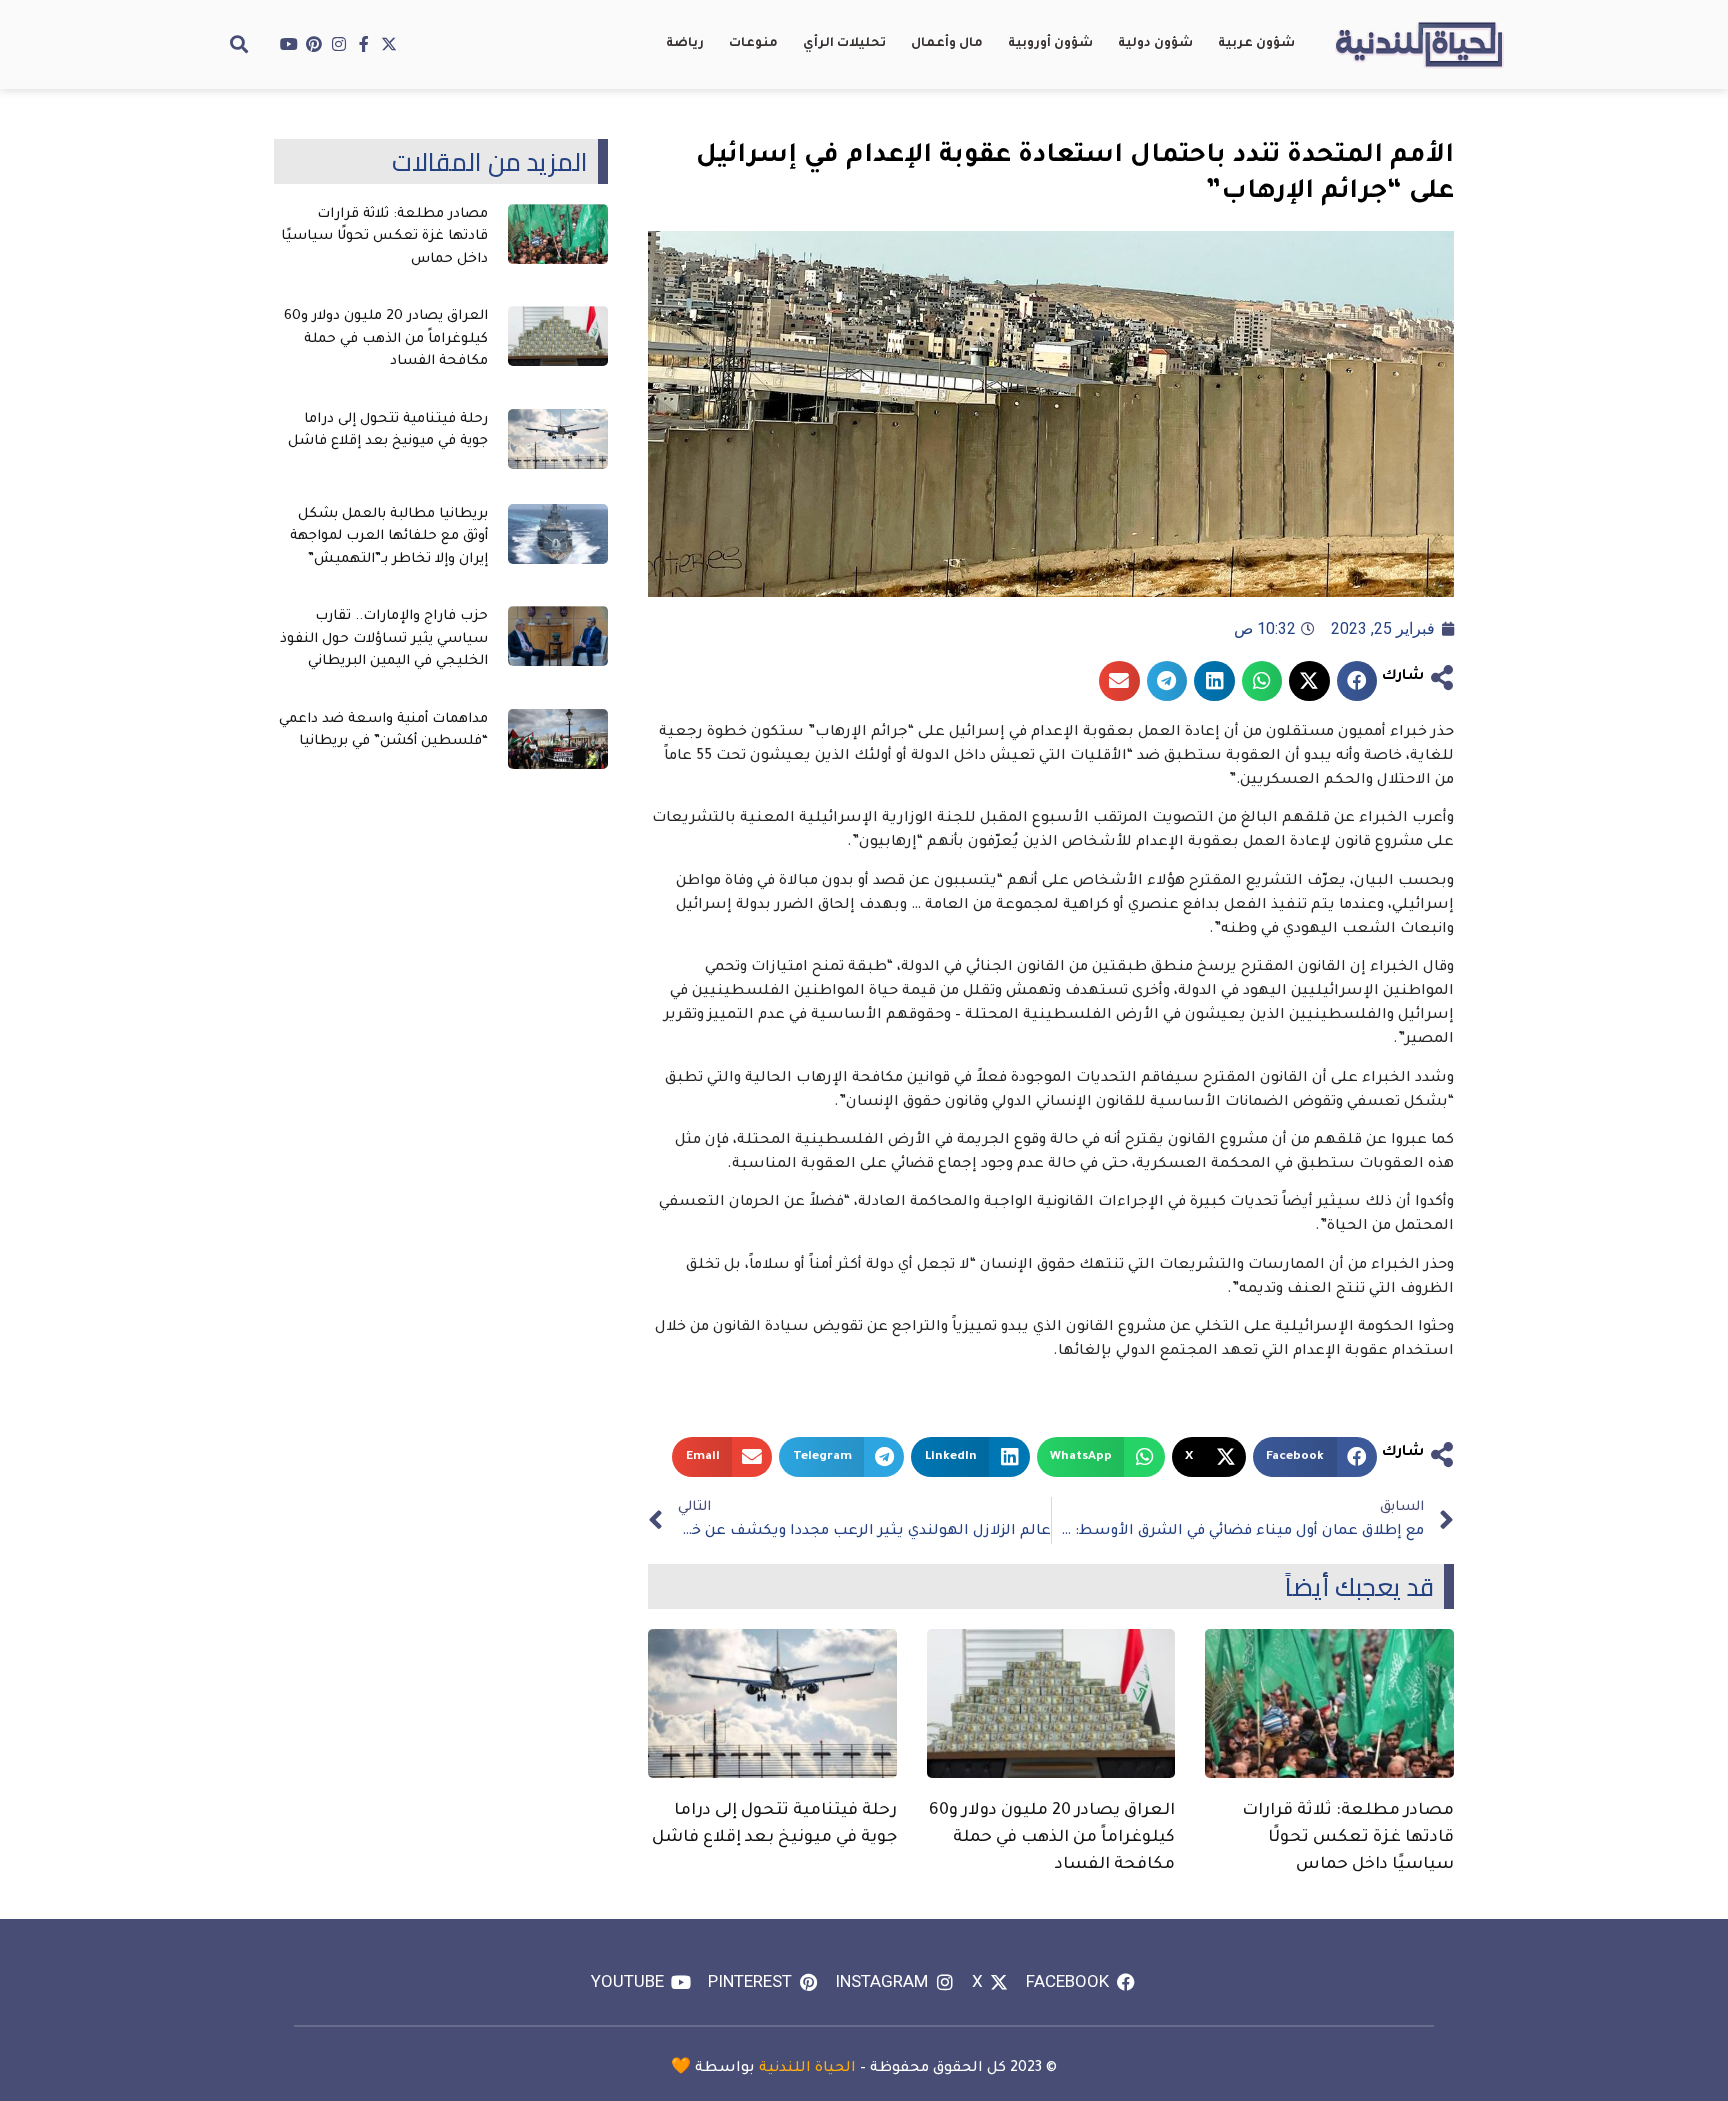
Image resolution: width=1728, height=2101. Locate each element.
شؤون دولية (1155, 44)
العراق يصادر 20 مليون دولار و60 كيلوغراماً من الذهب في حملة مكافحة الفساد (1052, 1838)
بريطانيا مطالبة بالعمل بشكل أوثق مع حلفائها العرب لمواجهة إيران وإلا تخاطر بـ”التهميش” (389, 537)
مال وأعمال (947, 44)
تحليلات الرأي (844, 44)
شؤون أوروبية (1050, 44)
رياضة (685, 44)
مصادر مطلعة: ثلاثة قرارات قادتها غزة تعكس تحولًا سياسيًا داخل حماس (1348, 1838)
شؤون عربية (1256, 44)
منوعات (753, 44)
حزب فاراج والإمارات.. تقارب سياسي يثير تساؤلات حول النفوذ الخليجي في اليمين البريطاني (384, 639)
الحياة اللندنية (807, 2069)
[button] (239, 44)
